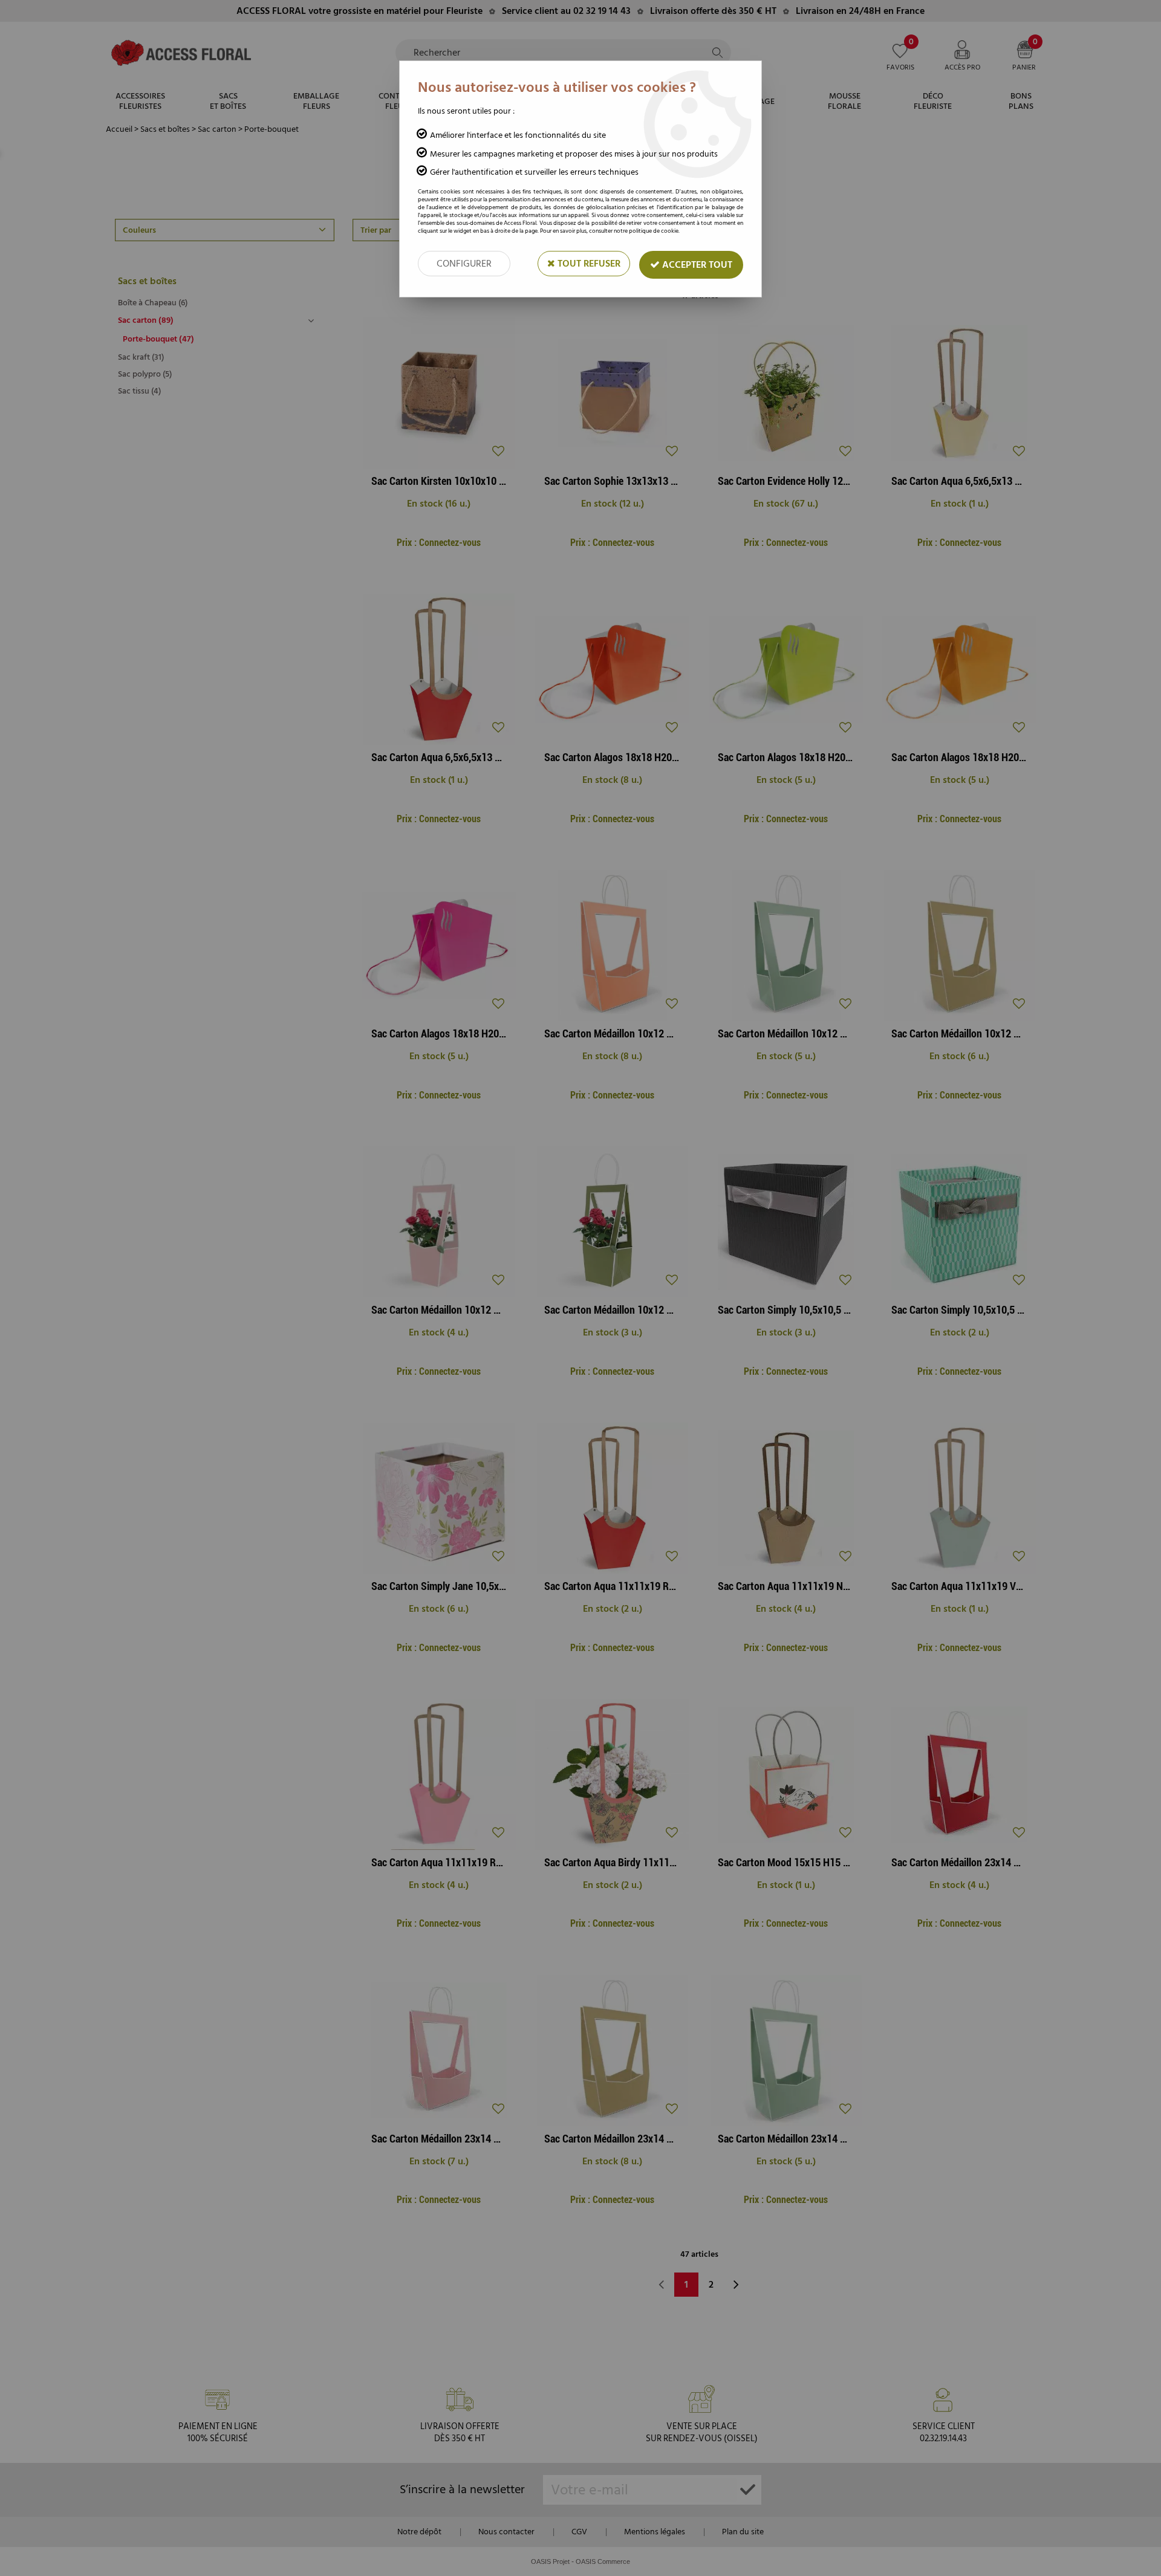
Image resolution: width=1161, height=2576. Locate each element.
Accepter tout (696, 265)
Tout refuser (588, 264)
